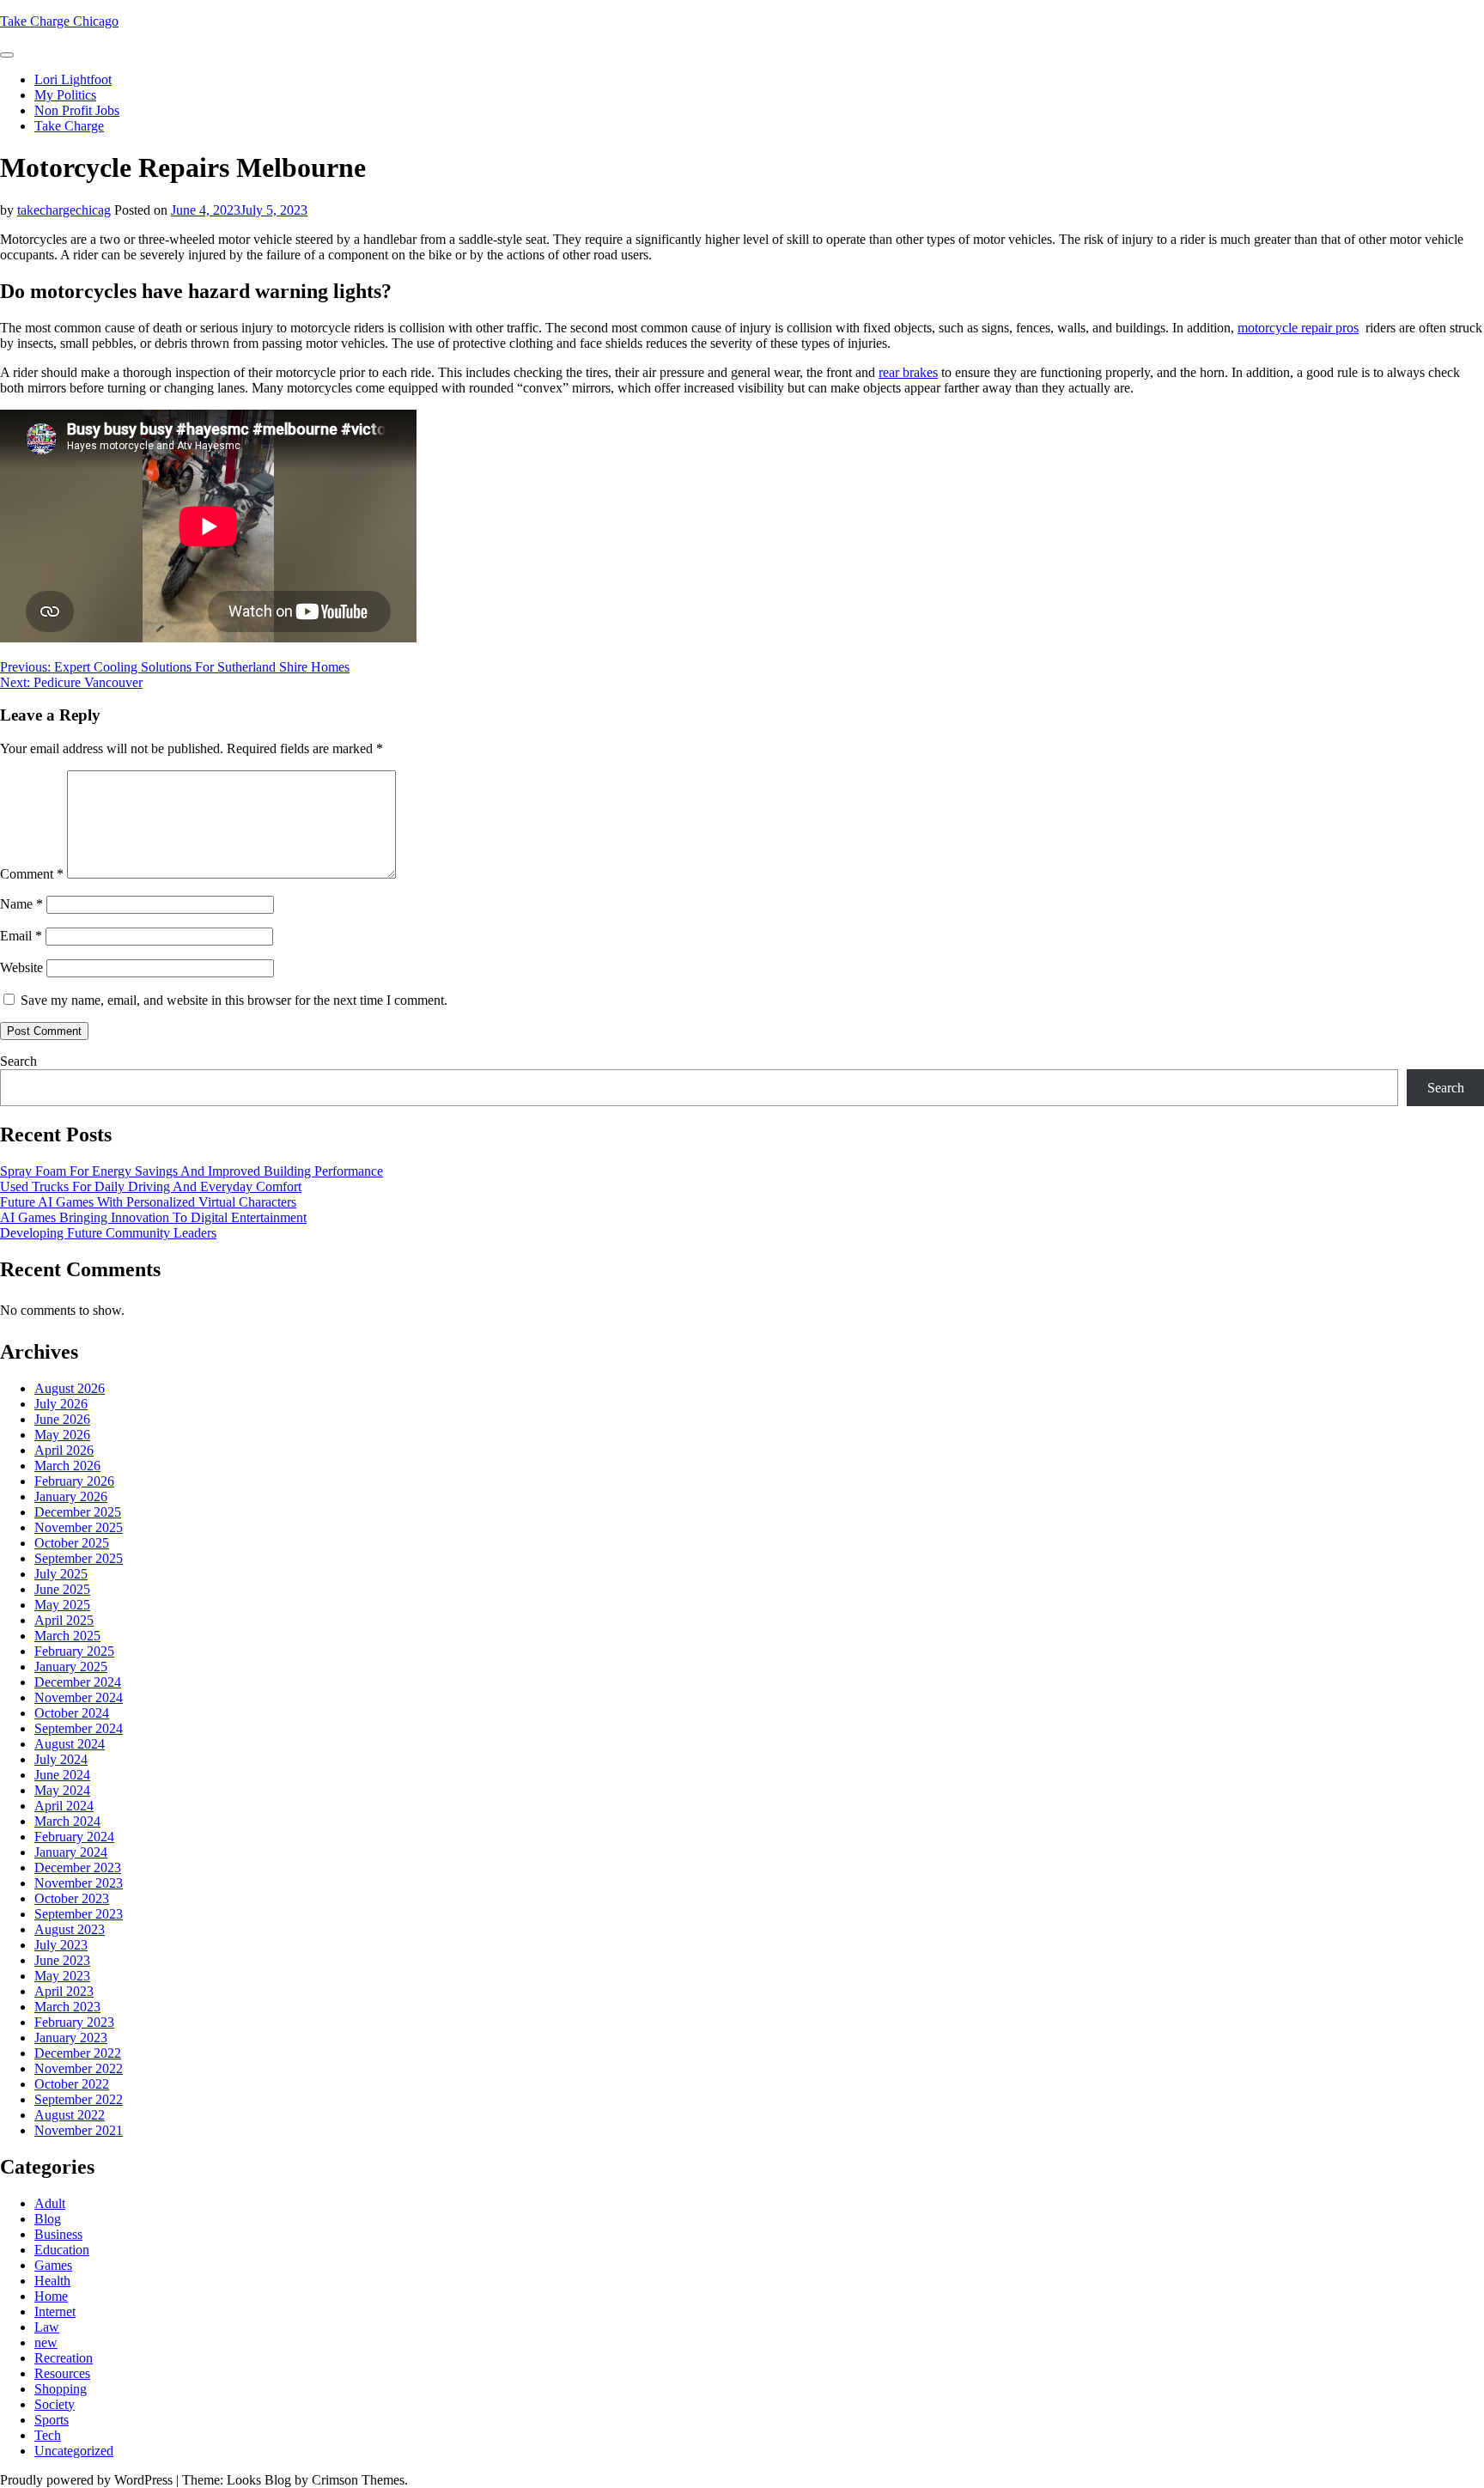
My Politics (65, 95)
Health (52, 2281)
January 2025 (71, 1667)
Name (21, 904)
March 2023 (67, 2007)
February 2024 (74, 1837)
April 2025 (64, 1620)
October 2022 (72, 2084)
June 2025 (62, 1589)
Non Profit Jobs (77, 110)
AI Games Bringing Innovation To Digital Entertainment (153, 1217)
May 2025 (62, 1605)
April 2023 (64, 1991)
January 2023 (71, 2038)
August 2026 (70, 1388)
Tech (48, 2435)
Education (62, 2250)
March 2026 (67, 1466)
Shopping (61, 2389)
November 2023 (79, 1883)
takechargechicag (64, 210)
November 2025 (79, 1527)
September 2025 (79, 1558)
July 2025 (61, 1574)
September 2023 (79, 1914)
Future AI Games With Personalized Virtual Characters (148, 1202)
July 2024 (61, 1759)
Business (58, 2234)
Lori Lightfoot (73, 79)
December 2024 (78, 1682)
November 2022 (79, 2068)
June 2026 (62, 1419)
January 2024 (71, 1852)
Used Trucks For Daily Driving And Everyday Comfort (151, 1186)
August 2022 (70, 2115)
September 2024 (79, 1728)
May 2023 (62, 1976)
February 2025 (74, 1651)
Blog (48, 2219)
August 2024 (70, 1744)
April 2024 (64, 1806)
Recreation (64, 2358)
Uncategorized (74, 2451)
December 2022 (78, 2053)
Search (18, 1061)
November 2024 (79, 1697)
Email (21, 936)
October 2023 (72, 1898)
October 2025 (72, 1543)
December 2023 (78, 1868)
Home (51, 2296)
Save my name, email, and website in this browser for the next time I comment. (234, 1000)
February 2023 (74, 2022)
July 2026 (61, 1404)
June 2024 (62, 1775)
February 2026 (74, 1481)
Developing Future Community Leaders (108, 1233)
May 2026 (62, 1435)
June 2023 (62, 1960)
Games (53, 2265)
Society (55, 2404)
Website (21, 967)
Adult (50, 2203)
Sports (52, 2420)
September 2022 (79, 2099)
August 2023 (70, 1929)
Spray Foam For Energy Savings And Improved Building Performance (192, 1171)
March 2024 (67, 1821)
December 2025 (78, 1512)
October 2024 (72, 1713)
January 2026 (71, 1496)
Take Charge (69, 126)
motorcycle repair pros (1298, 328)
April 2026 (64, 1450)
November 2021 (79, 2130)
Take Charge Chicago (59, 21)
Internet (55, 2312)
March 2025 (67, 1636)
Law (47, 2327)
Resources (62, 2373)
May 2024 (62, 1790)
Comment (32, 874)
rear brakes (908, 372)
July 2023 (61, 1945)
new (46, 2342)
